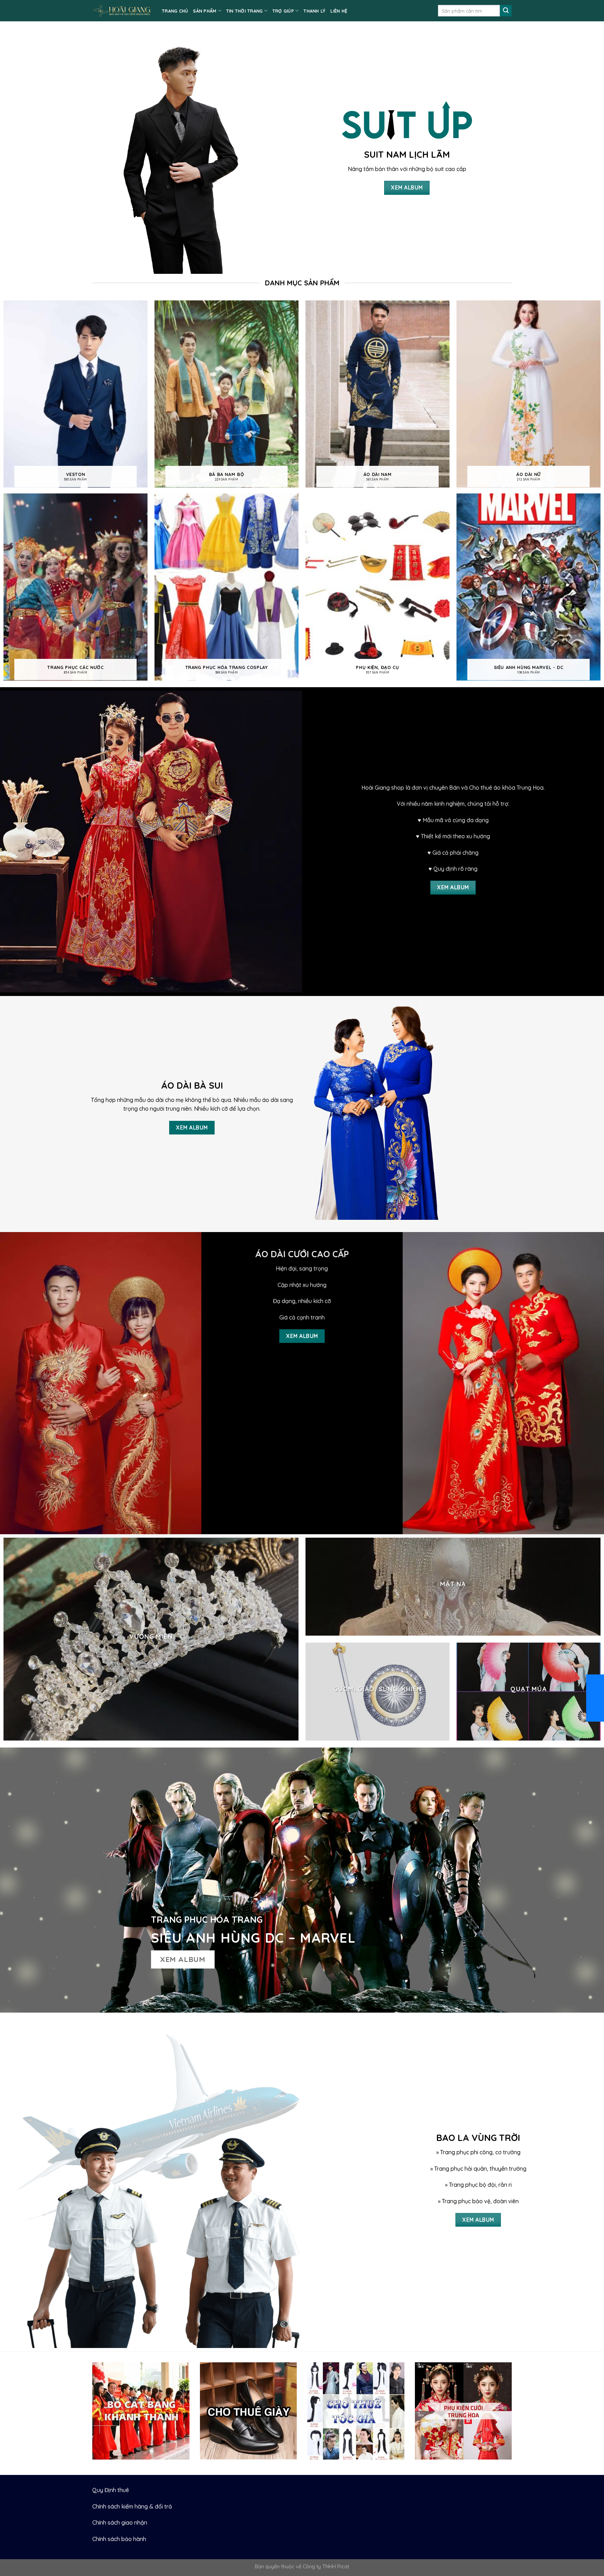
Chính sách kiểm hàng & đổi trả (132, 2506)
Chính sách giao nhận (120, 2522)
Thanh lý (314, 11)
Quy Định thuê (111, 2490)
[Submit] (506, 11)
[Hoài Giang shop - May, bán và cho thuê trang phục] (122, 11)
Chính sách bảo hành (119, 2539)
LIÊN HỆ (339, 11)
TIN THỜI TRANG (245, 11)
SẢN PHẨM (205, 11)
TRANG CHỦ (175, 11)
